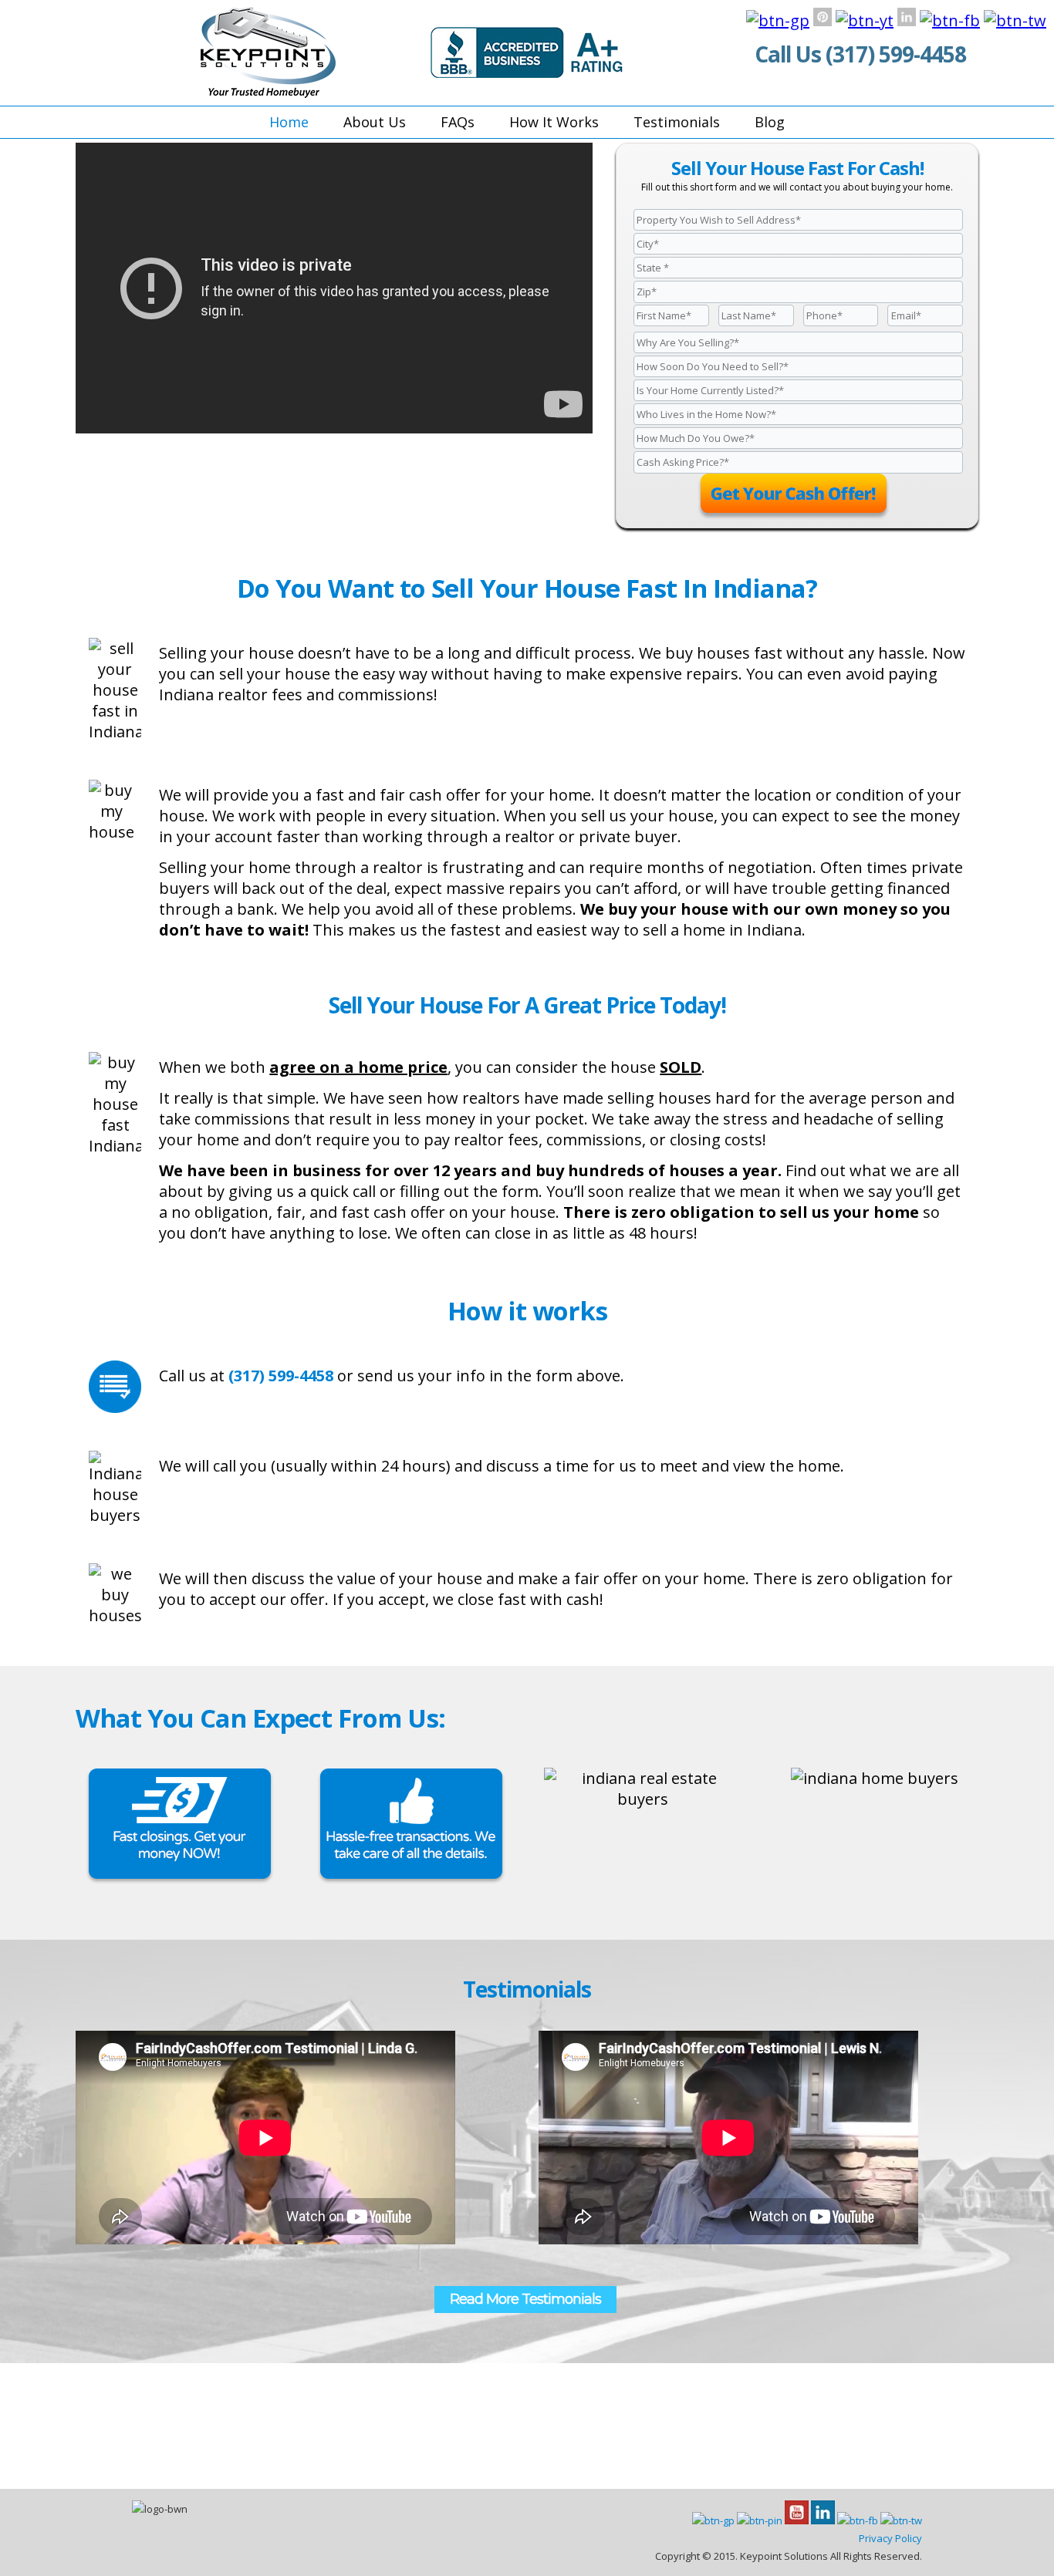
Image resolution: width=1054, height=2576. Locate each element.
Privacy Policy (890, 2538)
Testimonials (677, 122)
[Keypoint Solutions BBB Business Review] (527, 72)
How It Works (554, 122)
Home (289, 122)
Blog (770, 122)
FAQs (458, 122)
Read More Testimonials (525, 2299)
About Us (375, 122)
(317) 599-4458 (896, 54)
